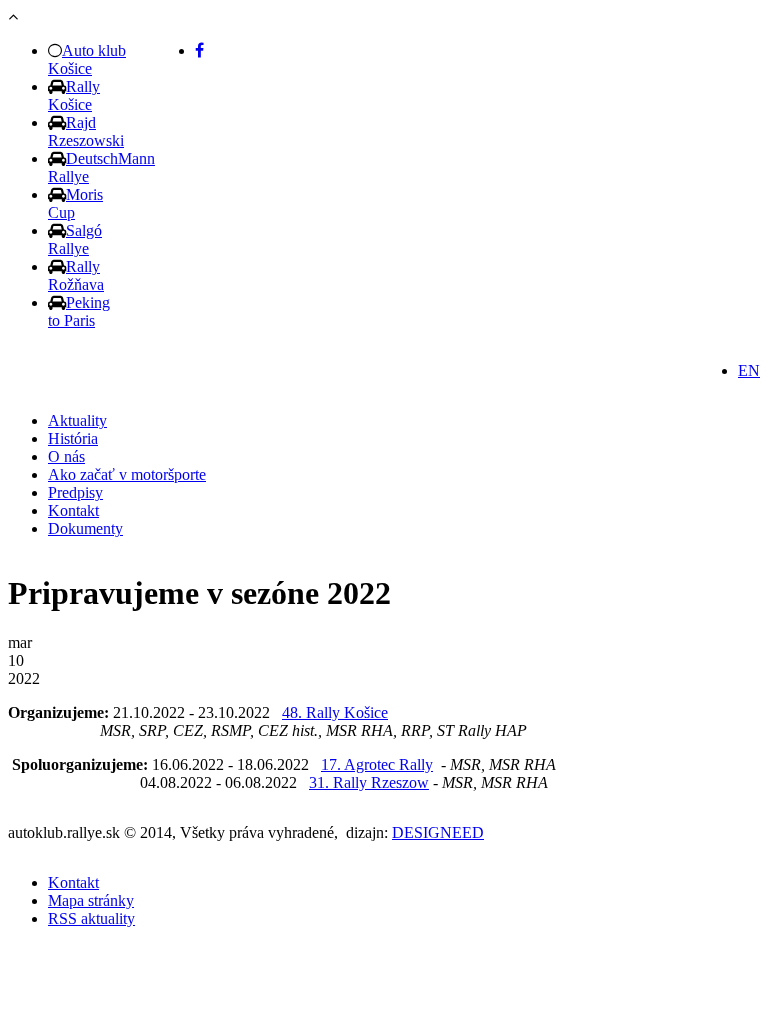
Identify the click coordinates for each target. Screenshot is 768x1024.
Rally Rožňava (76, 275)
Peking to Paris (79, 311)
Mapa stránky (91, 900)
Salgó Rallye (75, 239)
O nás (66, 456)
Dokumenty (85, 528)
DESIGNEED (438, 832)
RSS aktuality (91, 918)
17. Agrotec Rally (377, 764)
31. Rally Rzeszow (369, 782)
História (73, 438)
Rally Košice (74, 95)
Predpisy (75, 492)
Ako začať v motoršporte (127, 474)
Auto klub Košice (87, 59)
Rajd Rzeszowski (86, 131)
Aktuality (77, 420)
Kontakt (73, 510)
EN (749, 370)
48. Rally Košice (335, 712)
